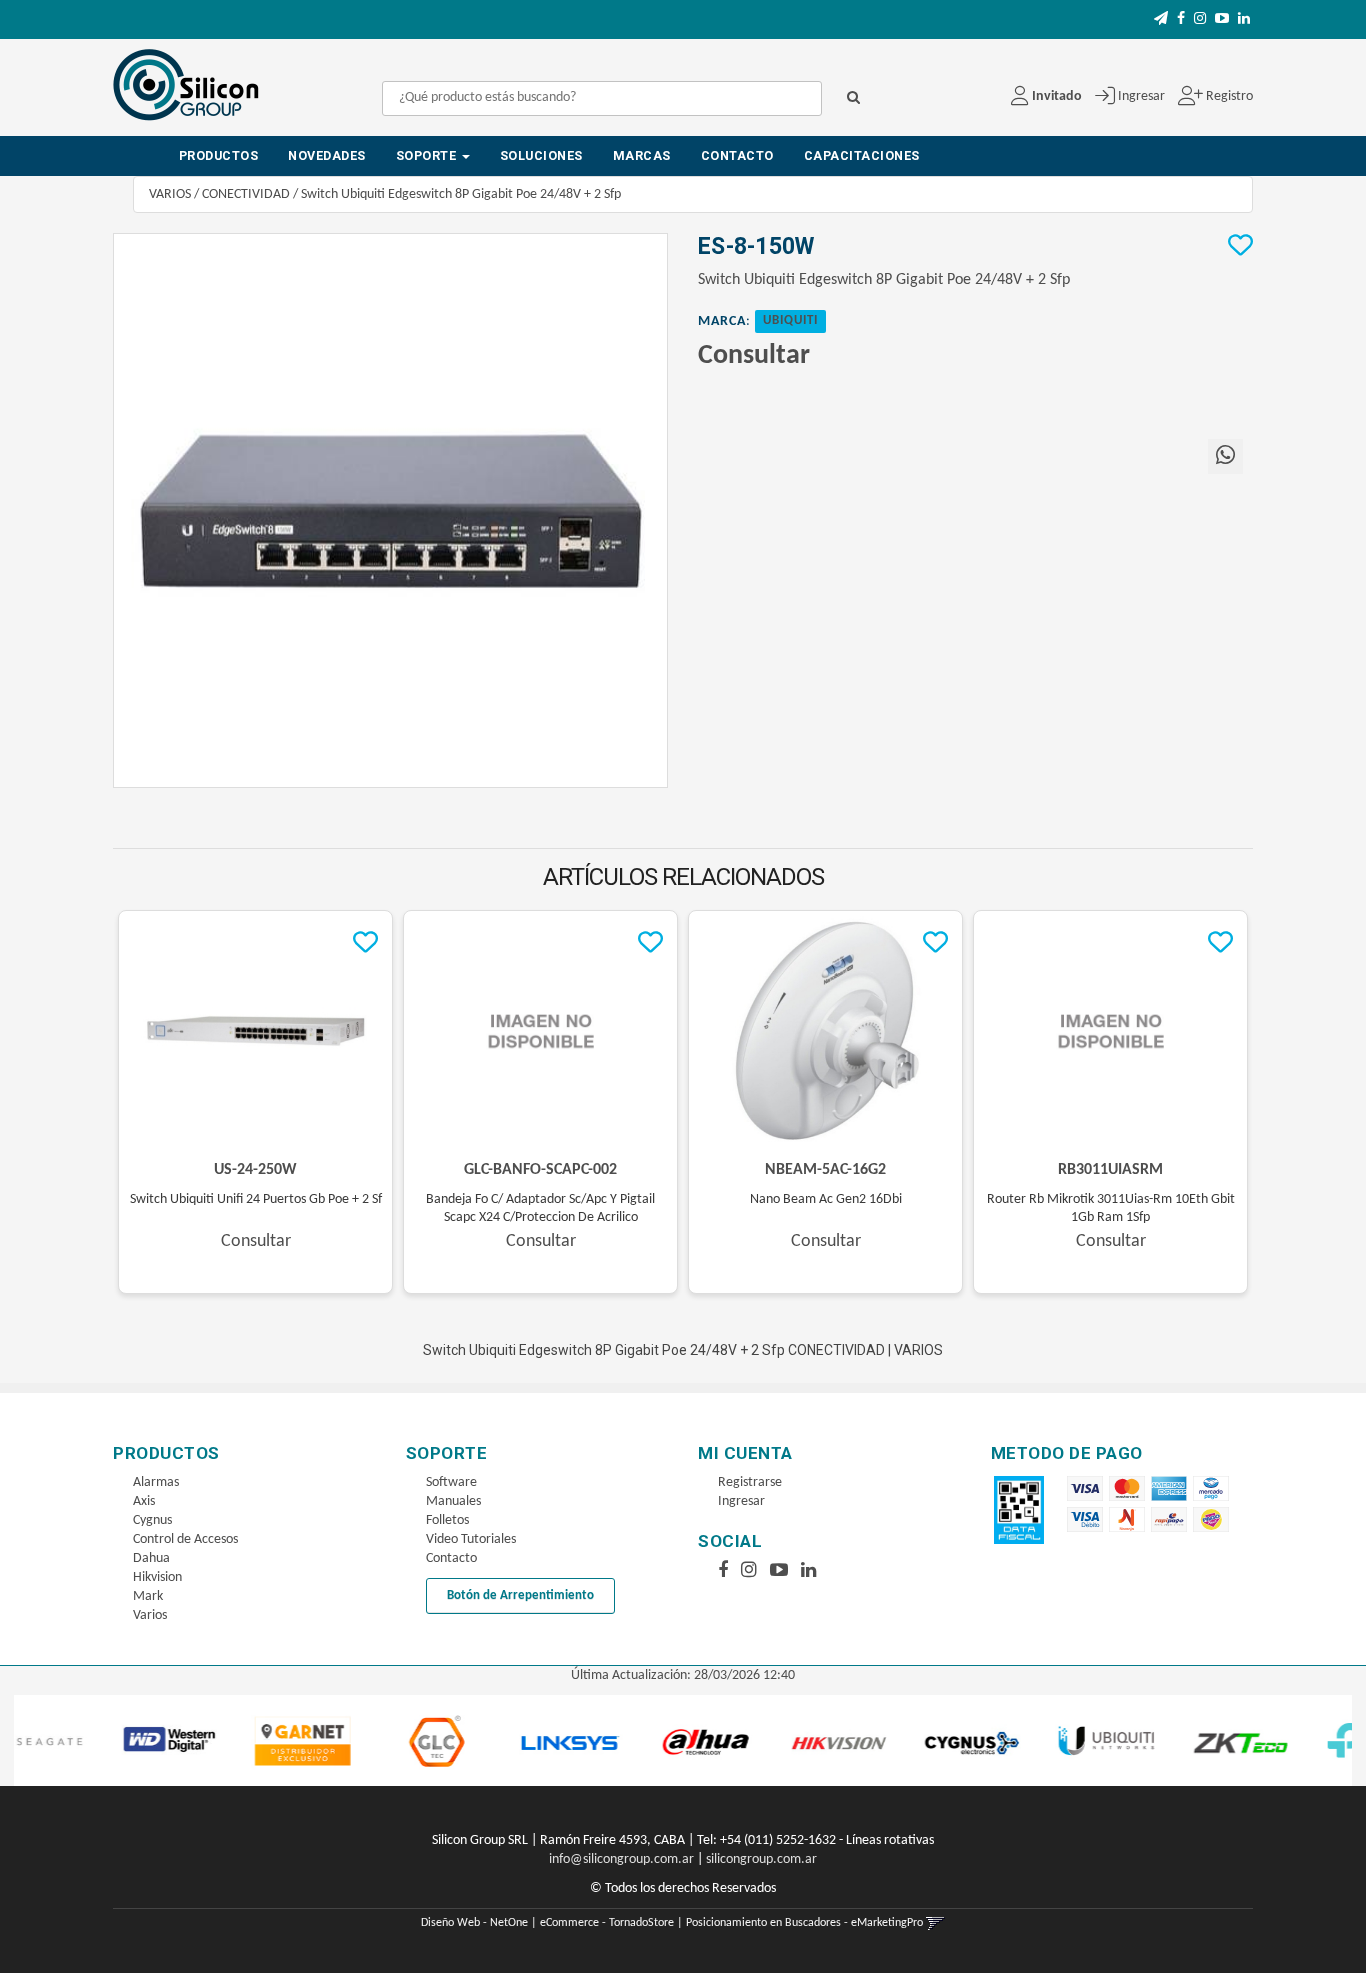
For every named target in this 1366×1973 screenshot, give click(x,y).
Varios (150, 1615)
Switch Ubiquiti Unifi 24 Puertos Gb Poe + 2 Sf (256, 1199)
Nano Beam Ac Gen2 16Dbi (826, 1199)
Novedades (327, 155)
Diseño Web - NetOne (474, 1923)
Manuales (453, 1501)
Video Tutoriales (471, 1539)
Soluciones (541, 155)
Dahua (151, 1558)
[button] (1161, 19)
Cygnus (152, 1520)
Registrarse (750, 1482)
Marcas (642, 155)
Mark (148, 1596)
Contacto (737, 155)
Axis (144, 1501)
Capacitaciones (862, 155)
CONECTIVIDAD (246, 194)
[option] (106, 1741)
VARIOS (170, 194)
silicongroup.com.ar (761, 1859)
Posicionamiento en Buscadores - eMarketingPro (804, 1923)
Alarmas (156, 1482)
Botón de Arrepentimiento (520, 1595)
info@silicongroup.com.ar (621, 1859)
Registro (1228, 96)
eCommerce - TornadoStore (607, 1923)
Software (451, 1482)
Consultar (754, 356)
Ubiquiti (790, 321)
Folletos (447, 1520)
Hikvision (157, 1577)
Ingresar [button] (1141, 96)
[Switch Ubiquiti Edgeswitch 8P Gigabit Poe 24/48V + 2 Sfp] (390, 510)
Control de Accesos (185, 1539)
